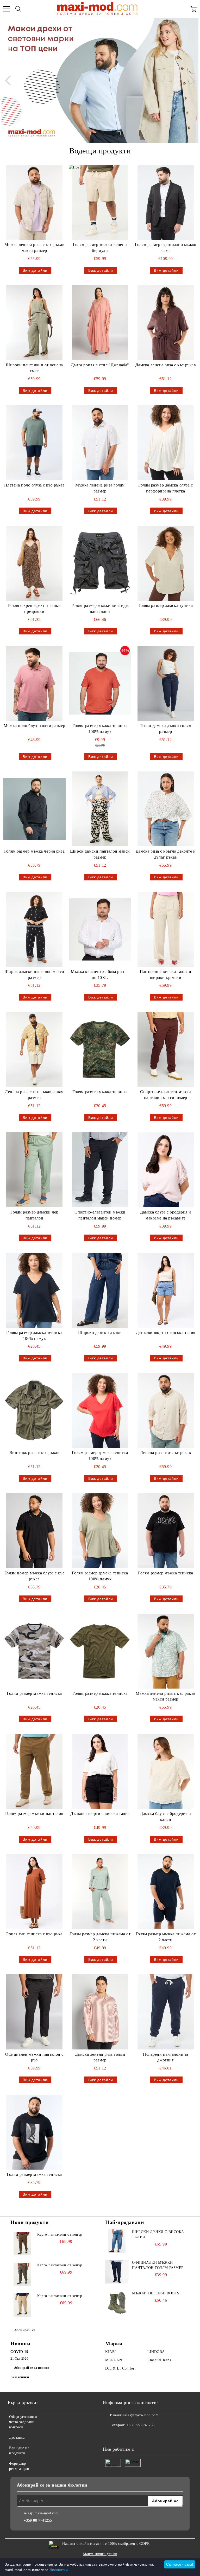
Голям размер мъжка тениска (100, 1092)
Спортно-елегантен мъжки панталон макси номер (166, 1095)
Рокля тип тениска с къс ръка (34, 1934)
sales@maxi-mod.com (141, 2415)
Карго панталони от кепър (60, 2234)
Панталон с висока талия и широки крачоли (166, 975)
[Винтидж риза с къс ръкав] (34, 1410)
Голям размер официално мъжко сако (166, 248)
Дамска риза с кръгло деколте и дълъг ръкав (166, 854)
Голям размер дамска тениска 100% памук (34, 1335)
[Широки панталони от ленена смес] (34, 323)
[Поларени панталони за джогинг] (166, 2012)
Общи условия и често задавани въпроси (23, 2422)
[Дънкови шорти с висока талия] (166, 1290)
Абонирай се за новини (32, 2368)
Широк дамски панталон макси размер (100, 854)
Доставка (17, 2438)
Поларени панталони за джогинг (166, 2057)
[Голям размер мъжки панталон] (34, 1771)
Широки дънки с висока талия (158, 2234)
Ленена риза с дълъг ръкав (165, 1453)
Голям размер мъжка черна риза (34, 851)
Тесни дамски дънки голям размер (165, 729)
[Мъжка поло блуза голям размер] (34, 683)
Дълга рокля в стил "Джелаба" (100, 365)
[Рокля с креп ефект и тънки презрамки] (34, 563)
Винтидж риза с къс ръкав (34, 1453)
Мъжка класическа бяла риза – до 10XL (100, 975)
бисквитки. (59, 2570)
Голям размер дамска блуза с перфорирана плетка (165, 488)
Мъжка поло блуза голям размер (34, 726)
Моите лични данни (100, 2554)
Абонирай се (25, 2330)
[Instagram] (121, 2436)
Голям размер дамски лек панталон (34, 1215)
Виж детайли (35, 270)
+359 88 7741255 (140, 2425)
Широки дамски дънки (100, 1332)
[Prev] (10, 80)
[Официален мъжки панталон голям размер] (117, 2272)
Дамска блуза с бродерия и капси (166, 1816)
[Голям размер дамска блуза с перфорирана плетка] (166, 443)
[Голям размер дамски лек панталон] (34, 1170)
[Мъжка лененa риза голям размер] (100, 443)
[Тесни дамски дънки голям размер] (166, 683)
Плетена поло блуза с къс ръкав (35, 485)
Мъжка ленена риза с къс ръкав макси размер (34, 248)
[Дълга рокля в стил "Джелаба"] (100, 323)
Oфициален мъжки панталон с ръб (34, 2057)
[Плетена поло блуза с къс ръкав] (34, 443)
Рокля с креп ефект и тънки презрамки (35, 608)
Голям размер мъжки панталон (34, 1813)
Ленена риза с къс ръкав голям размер (34, 1095)
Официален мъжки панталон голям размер (158, 2265)
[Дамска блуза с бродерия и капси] (166, 1771)
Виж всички (20, 2377)
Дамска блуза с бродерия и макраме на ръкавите (166, 1215)
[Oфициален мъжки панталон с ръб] (34, 2012)
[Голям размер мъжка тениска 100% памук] (100, 683)
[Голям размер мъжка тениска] (100, 1049)
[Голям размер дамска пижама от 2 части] (100, 1892)
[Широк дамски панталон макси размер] (100, 809)
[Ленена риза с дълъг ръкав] (166, 1410)
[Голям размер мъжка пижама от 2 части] (166, 1892)
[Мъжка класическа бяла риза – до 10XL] (100, 929)
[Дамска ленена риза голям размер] (100, 2012)
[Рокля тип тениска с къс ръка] (34, 1892)
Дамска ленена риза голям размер (100, 2057)
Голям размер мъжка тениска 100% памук (100, 729)
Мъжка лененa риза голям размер (100, 488)
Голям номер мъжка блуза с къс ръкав (34, 1576)
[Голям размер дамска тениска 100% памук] (34, 1290)
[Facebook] (109, 2436)
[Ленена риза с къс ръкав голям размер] (34, 1049)
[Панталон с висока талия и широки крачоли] (166, 929)
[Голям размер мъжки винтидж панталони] (100, 563)
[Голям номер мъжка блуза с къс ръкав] (34, 1531)
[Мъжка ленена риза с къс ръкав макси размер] (34, 202)
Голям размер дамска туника (166, 605)
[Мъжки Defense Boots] (117, 2302)
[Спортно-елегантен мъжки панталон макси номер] (166, 1049)
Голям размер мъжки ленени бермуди (100, 248)
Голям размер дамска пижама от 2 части (100, 1937)
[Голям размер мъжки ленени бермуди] (100, 202)
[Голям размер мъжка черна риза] (34, 809)
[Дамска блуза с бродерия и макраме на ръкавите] (166, 1170)
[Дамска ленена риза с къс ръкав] (166, 323)
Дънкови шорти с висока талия (166, 1332)
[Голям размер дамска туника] (166, 563)
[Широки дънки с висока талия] (117, 2241)
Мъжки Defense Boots (156, 2293)
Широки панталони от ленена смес (34, 368)
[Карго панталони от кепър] (22, 2244)
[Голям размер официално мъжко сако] (166, 202)
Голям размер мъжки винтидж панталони (100, 608)
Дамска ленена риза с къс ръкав (166, 365)
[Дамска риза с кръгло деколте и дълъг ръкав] (166, 809)
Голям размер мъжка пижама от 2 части (166, 1937)
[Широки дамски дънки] (100, 1290)
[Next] (190, 80)
